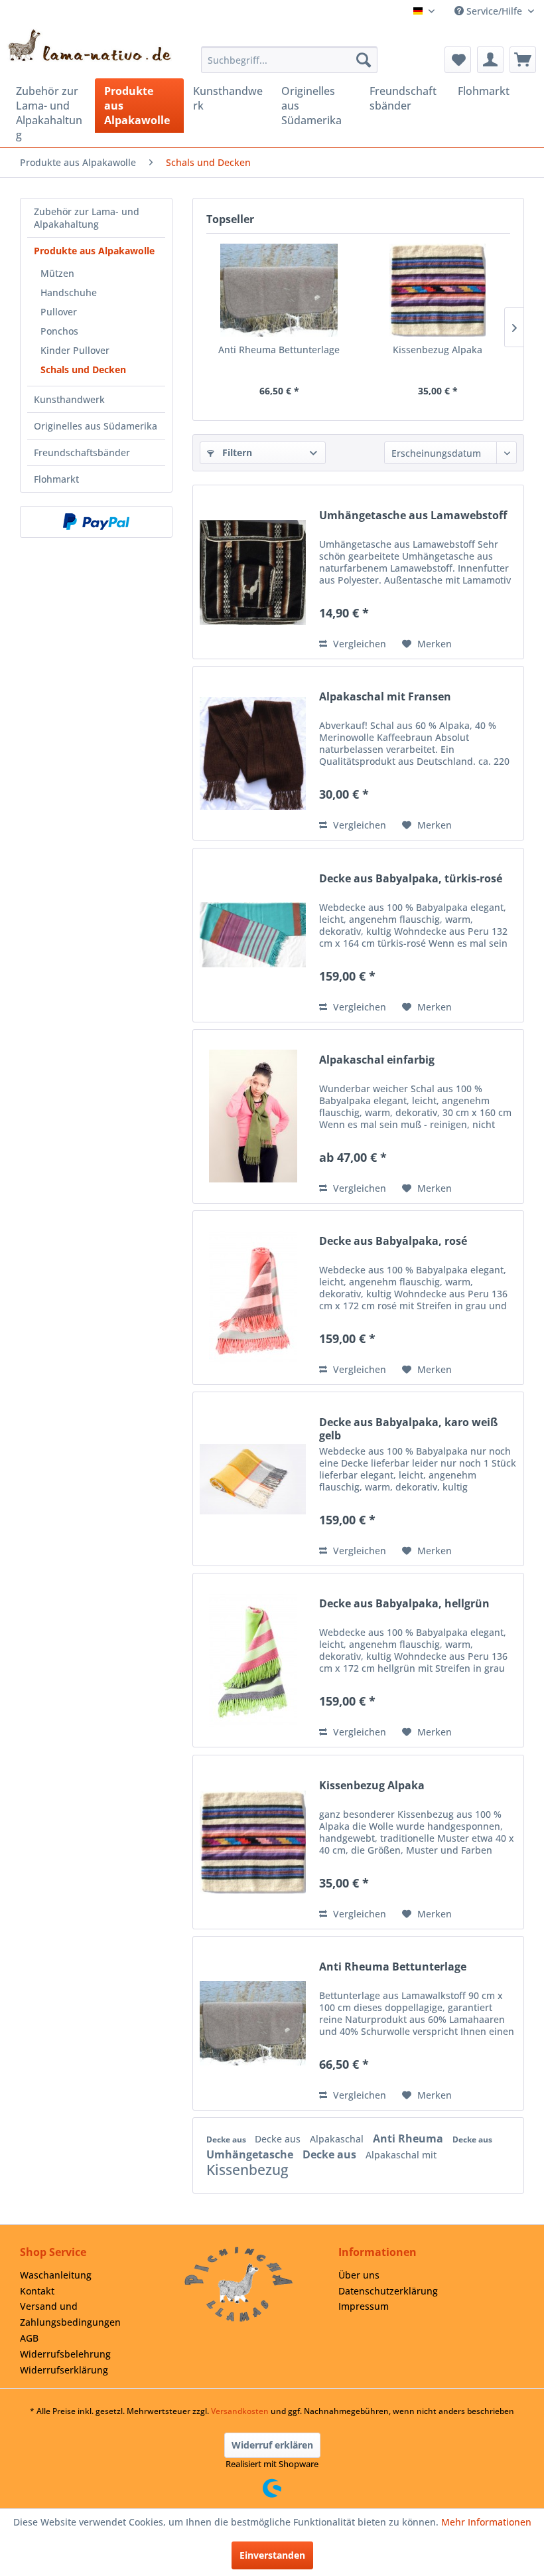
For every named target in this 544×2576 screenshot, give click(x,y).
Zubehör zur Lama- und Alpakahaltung (87, 218)
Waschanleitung (56, 2275)
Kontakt (37, 2291)
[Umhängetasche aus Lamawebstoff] (253, 572)
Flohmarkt (56, 479)
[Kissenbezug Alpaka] (438, 290)
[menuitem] (290, 60)
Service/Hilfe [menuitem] (494, 11)
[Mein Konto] (490, 60)
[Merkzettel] (458, 60)
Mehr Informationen (486, 2522)
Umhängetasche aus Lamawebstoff (413, 516)
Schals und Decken (83, 369)
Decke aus (227, 2139)
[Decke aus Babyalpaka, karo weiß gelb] (253, 1479)
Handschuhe (69, 292)
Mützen (57, 273)
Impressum (364, 2306)
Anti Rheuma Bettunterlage (279, 350)
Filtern (236, 452)
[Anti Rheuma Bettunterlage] (279, 290)
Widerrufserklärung (64, 2370)
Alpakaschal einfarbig (377, 1060)
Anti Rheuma (409, 2138)
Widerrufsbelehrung (65, 2354)
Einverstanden (272, 2555)
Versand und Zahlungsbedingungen (70, 2314)
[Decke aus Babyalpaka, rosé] (253, 1298)
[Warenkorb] (523, 60)
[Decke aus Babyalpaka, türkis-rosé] (253, 935)
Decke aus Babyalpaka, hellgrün (404, 1604)
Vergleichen (358, 644)
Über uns (359, 2275)
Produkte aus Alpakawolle (94, 251)
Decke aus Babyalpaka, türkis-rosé (411, 879)
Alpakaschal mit (401, 2155)
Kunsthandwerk (69, 399)
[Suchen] (364, 60)
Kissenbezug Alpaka (438, 350)
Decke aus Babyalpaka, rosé (393, 1241)
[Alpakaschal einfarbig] (253, 1116)
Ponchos (59, 331)
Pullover (59, 312)
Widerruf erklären (272, 2445)
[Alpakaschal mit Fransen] (253, 753)
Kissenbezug (247, 2170)
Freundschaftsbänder (82, 452)
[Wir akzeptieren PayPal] (96, 522)
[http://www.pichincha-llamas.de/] (239, 2284)
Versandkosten (240, 2411)
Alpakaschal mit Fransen (385, 697)
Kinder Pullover (75, 350)
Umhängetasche (251, 2154)
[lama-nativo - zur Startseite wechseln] (89, 45)
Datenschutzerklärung (388, 2291)
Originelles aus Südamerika (96, 426)
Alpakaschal (338, 2139)
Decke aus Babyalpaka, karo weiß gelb (408, 1429)
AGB (29, 2338)
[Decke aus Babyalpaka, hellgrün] (253, 1660)
